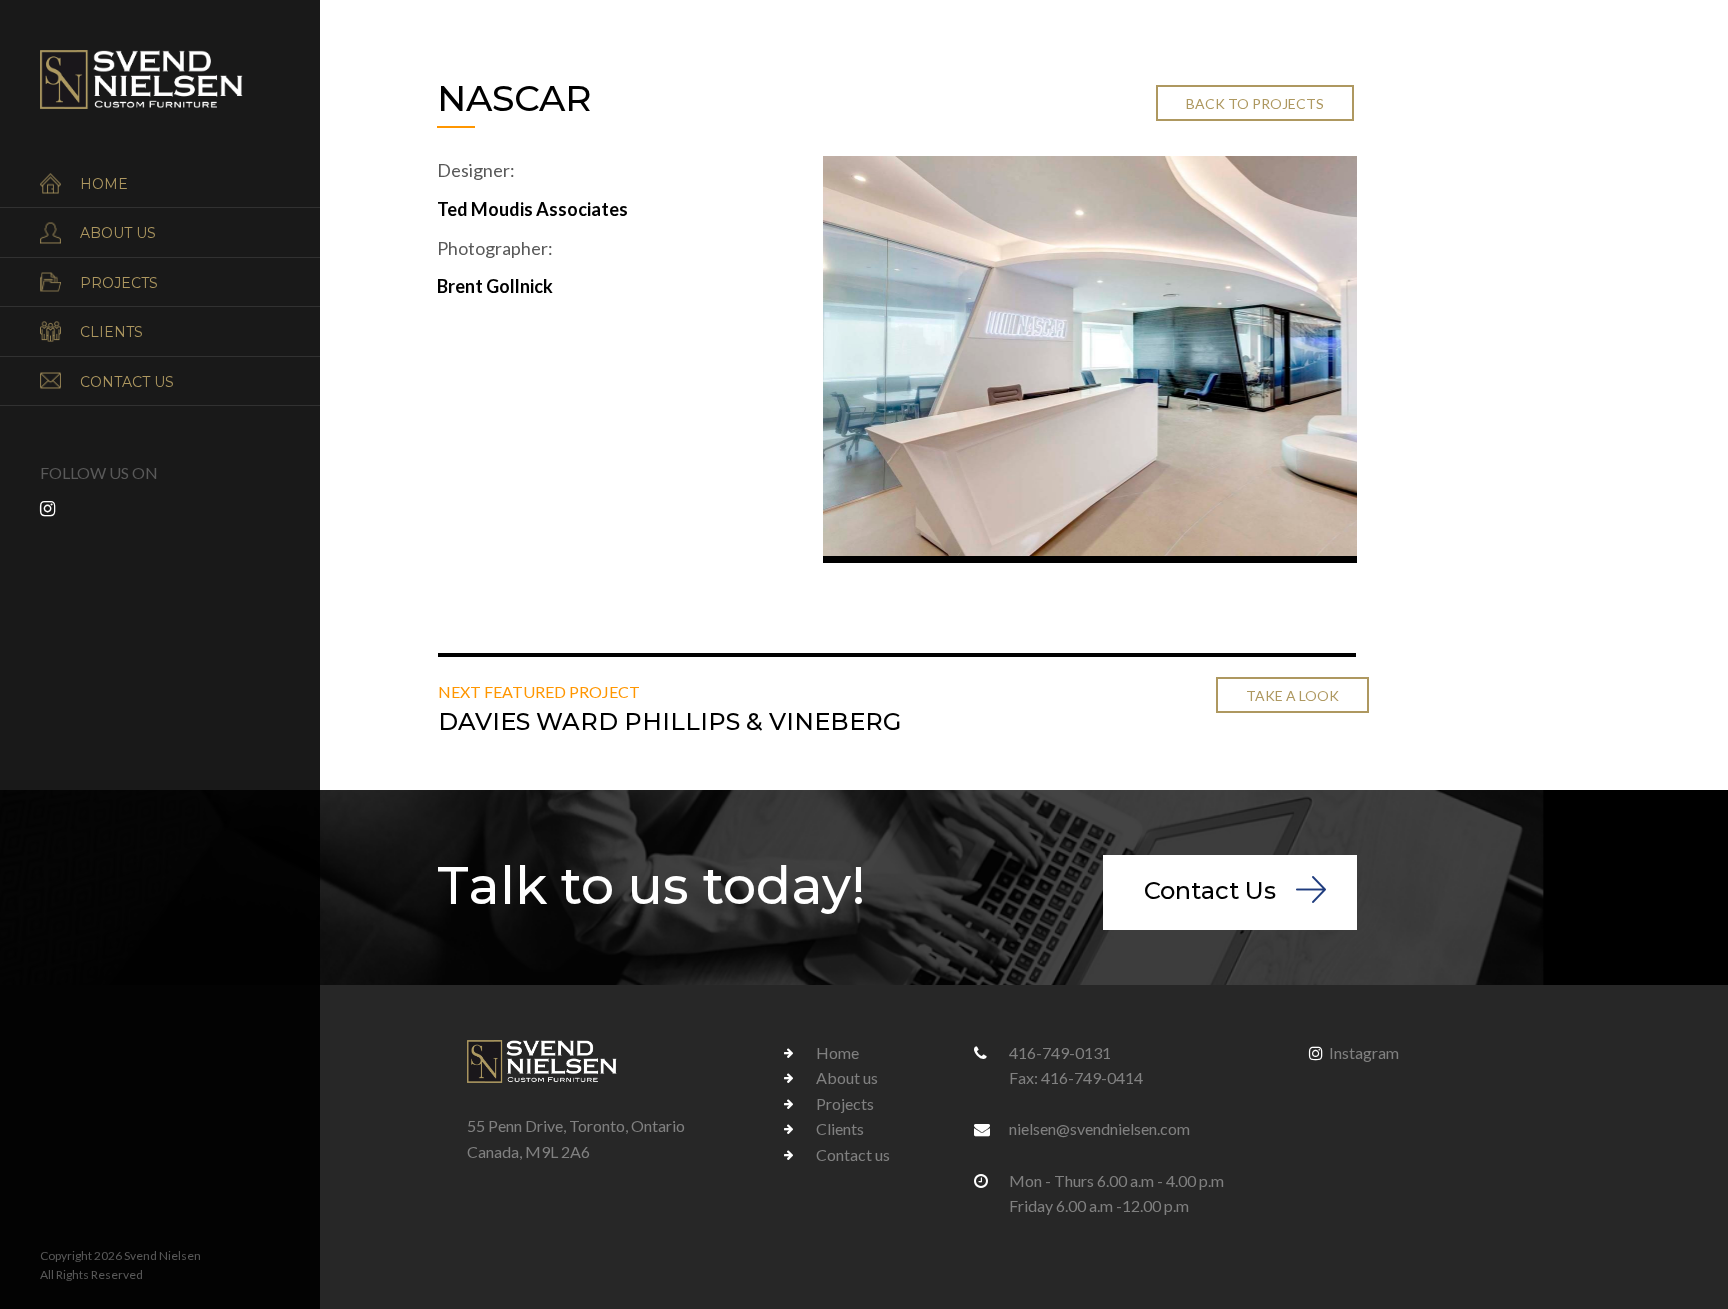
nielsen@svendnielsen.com (1099, 1128)
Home (104, 184)
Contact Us (1210, 890)
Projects (119, 283)
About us (118, 233)
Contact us (127, 382)
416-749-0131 (1060, 1052)
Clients (111, 332)
